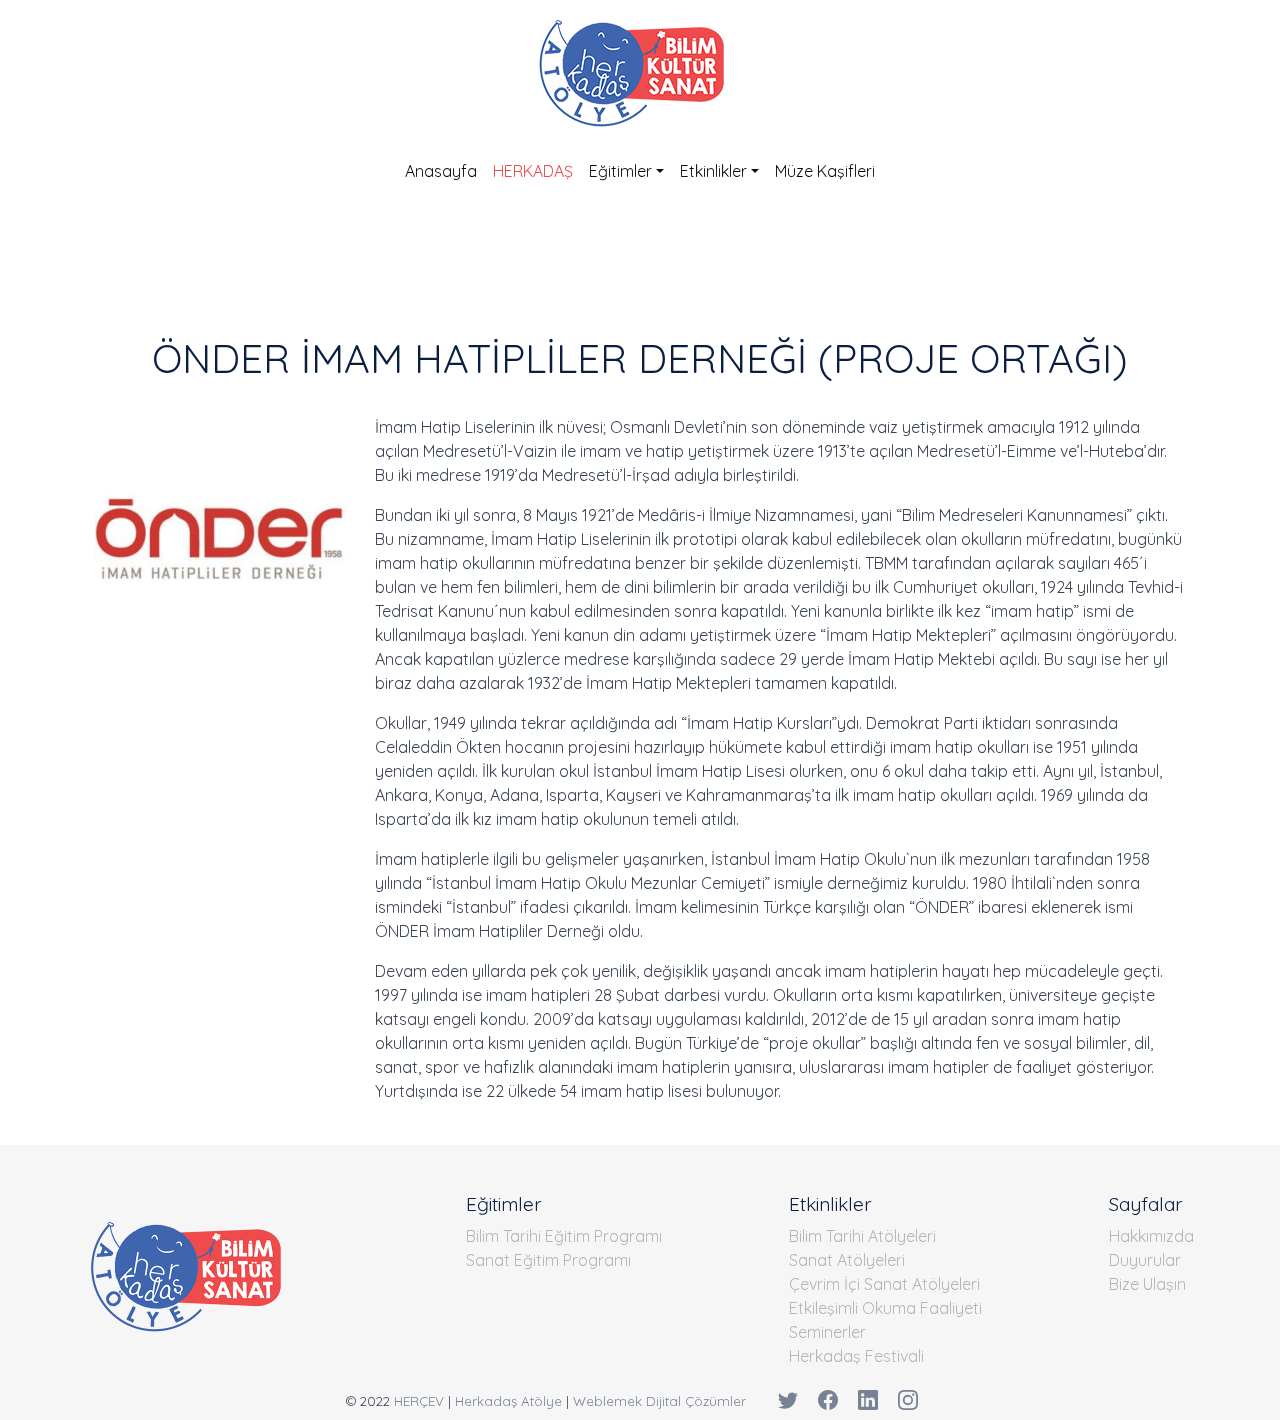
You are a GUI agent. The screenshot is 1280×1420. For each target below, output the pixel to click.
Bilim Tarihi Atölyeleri (862, 1236)
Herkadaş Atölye (508, 1401)
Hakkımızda (1151, 1236)
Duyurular (1145, 1260)
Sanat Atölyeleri (847, 1260)
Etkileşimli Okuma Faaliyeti (885, 1308)
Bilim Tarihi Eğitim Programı (564, 1236)
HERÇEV (419, 1401)
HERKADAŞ (533, 171)
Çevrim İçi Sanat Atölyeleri (884, 1284)
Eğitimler (620, 171)
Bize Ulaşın (1147, 1284)
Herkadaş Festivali (856, 1356)
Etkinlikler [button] (713, 171)
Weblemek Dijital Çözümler (659, 1401)
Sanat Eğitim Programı (548, 1260)
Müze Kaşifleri (825, 171)
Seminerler (827, 1332)
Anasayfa (441, 171)
